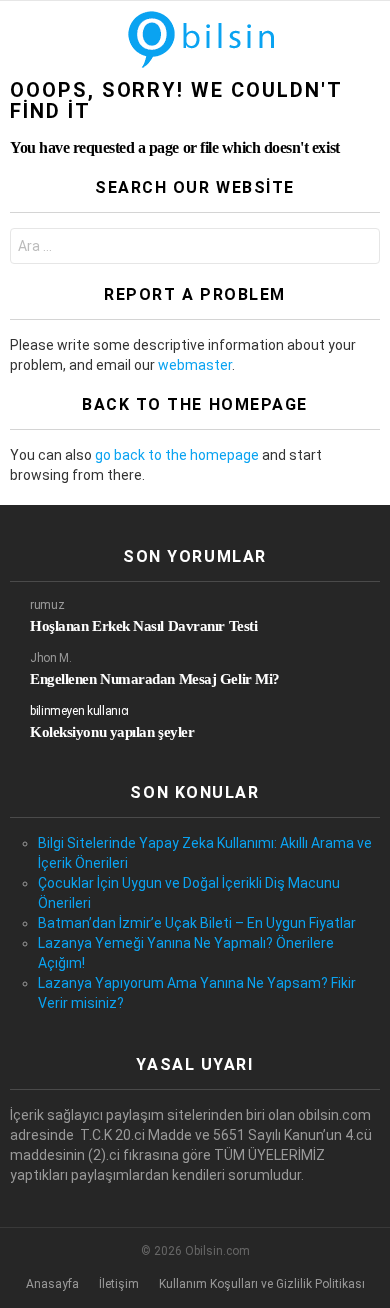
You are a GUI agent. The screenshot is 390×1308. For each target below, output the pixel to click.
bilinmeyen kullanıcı (79, 711)
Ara (360, 248)
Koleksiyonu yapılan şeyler (112, 732)
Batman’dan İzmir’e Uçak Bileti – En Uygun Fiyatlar (197, 923)
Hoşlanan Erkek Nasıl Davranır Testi (143, 626)
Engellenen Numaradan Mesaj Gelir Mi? (155, 679)
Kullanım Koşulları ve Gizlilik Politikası (262, 1284)
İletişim (119, 1284)
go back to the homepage (177, 455)
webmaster (195, 365)
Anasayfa (52, 1284)
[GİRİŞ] (368, 40)
